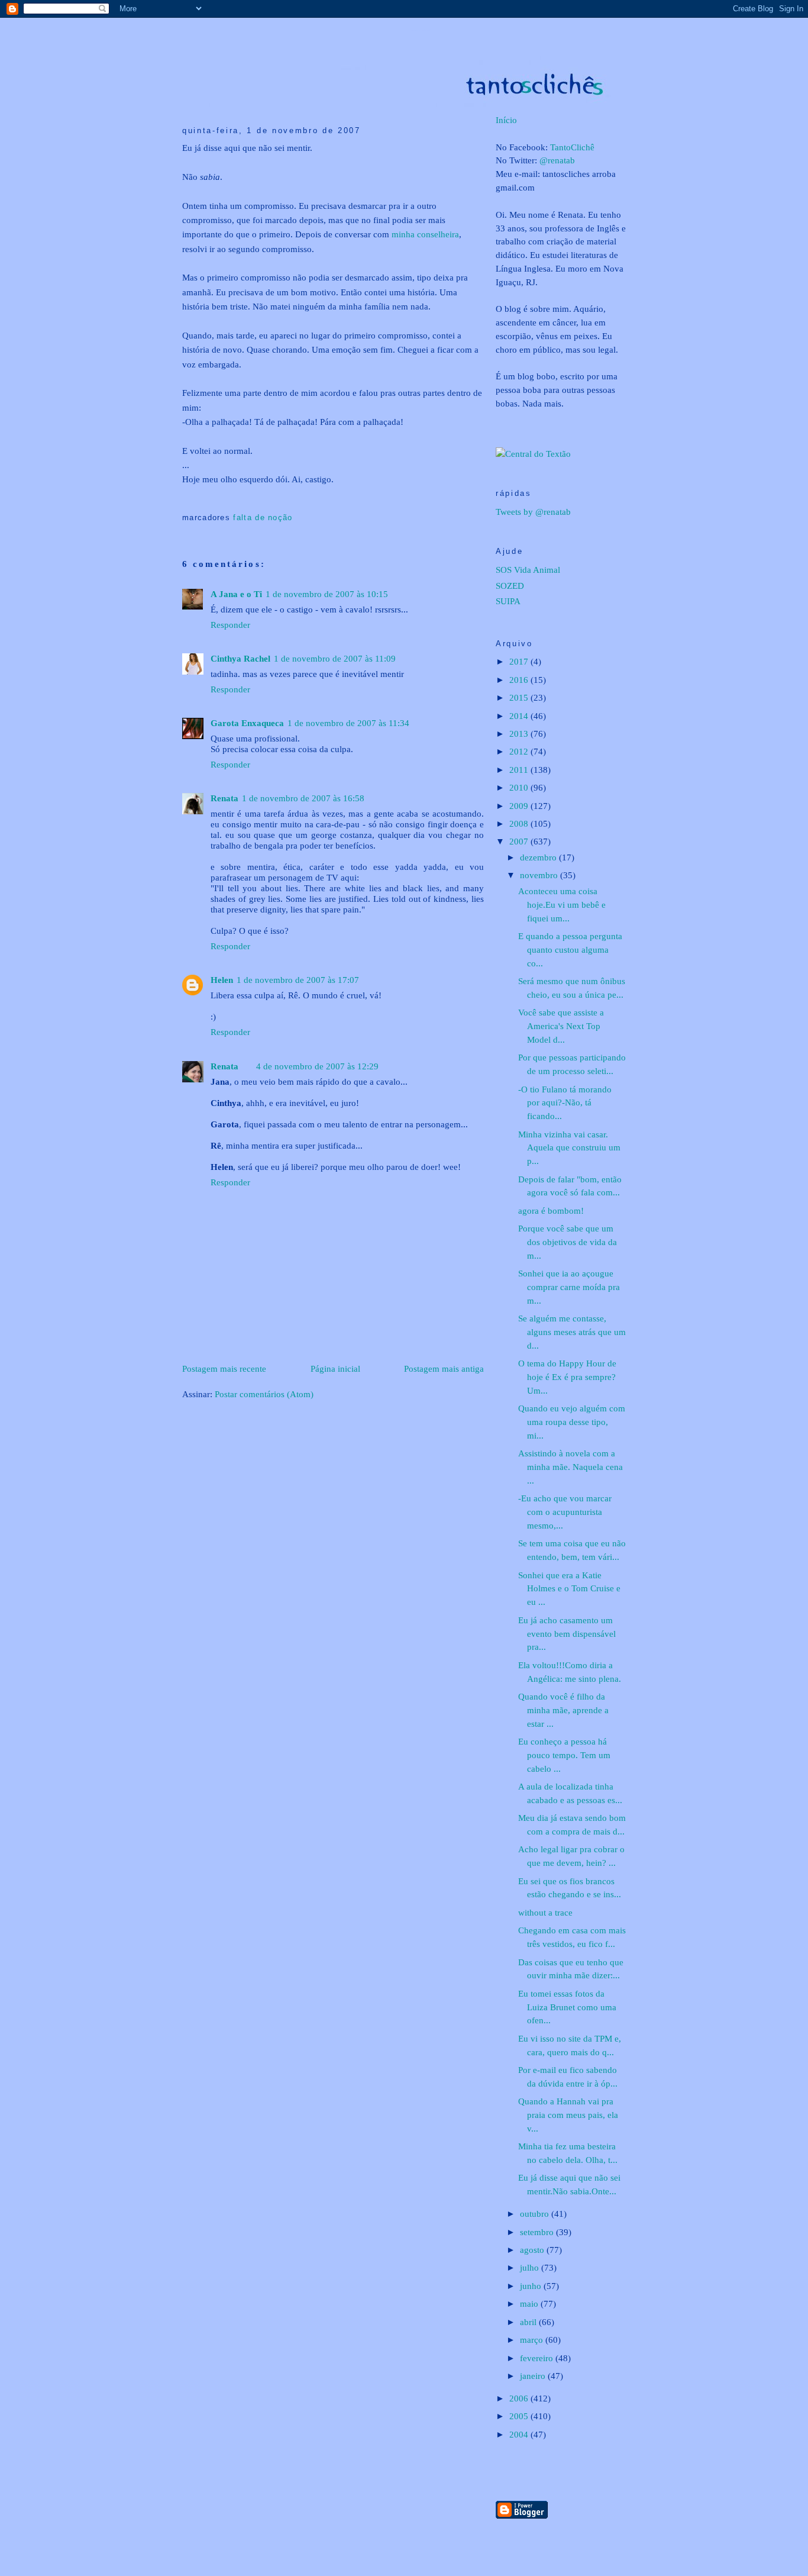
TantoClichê (572, 147)
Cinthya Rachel (240, 658)
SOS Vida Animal (528, 570)
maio (530, 2303)
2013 (520, 734)
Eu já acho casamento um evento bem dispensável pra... (567, 1634)
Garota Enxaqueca (247, 723)
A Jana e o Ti (236, 594)
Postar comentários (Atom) (264, 1394)
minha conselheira (425, 234)
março (533, 2340)
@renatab (557, 160)
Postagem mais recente (224, 1368)
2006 (520, 2398)
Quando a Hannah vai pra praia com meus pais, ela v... (568, 2115)
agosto (533, 2250)
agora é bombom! (551, 1210)
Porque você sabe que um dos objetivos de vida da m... (568, 1242)
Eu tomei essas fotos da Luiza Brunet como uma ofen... (567, 2007)
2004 (520, 2434)
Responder (230, 625)
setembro (538, 2232)
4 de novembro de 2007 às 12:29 (317, 1066)
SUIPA (508, 601)
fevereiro (538, 2358)
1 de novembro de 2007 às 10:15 (327, 594)
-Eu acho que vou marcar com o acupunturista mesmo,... (565, 1512)
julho (531, 2267)
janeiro (534, 2376)
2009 (520, 806)
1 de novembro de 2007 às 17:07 (298, 980)
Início (506, 120)
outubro (536, 2214)
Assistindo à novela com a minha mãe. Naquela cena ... (571, 1467)
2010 (520, 787)
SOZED (510, 586)
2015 (520, 697)
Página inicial (335, 1368)
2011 (520, 770)
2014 (520, 716)
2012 (520, 751)
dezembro (539, 857)
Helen (222, 980)
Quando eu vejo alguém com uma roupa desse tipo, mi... (572, 1422)
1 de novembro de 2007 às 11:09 (335, 658)
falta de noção (263, 518)
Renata (224, 798)
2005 (520, 2416)
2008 (520, 823)
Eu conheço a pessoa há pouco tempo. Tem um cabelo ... (564, 1755)
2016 (520, 680)
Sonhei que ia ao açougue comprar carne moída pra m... (569, 1287)
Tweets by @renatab (533, 512)
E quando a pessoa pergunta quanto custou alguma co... (570, 950)
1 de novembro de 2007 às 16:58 (303, 798)
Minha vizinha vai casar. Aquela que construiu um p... (569, 1148)
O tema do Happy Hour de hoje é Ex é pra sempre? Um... (567, 1377)
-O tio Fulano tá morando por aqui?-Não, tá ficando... (565, 1103)
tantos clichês (421, 30)
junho (532, 2286)
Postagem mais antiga (444, 1368)
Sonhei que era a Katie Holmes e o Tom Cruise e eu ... (569, 1589)
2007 (520, 841)
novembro (540, 875)
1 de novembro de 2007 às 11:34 (348, 723)
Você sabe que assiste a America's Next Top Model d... (561, 1026)
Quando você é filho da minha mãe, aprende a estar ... (563, 1710)
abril (529, 2322)
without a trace (545, 1912)
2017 (520, 661)
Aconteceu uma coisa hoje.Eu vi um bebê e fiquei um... (562, 905)
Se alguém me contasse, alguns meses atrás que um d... (572, 1332)
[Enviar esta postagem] (184, 499)
